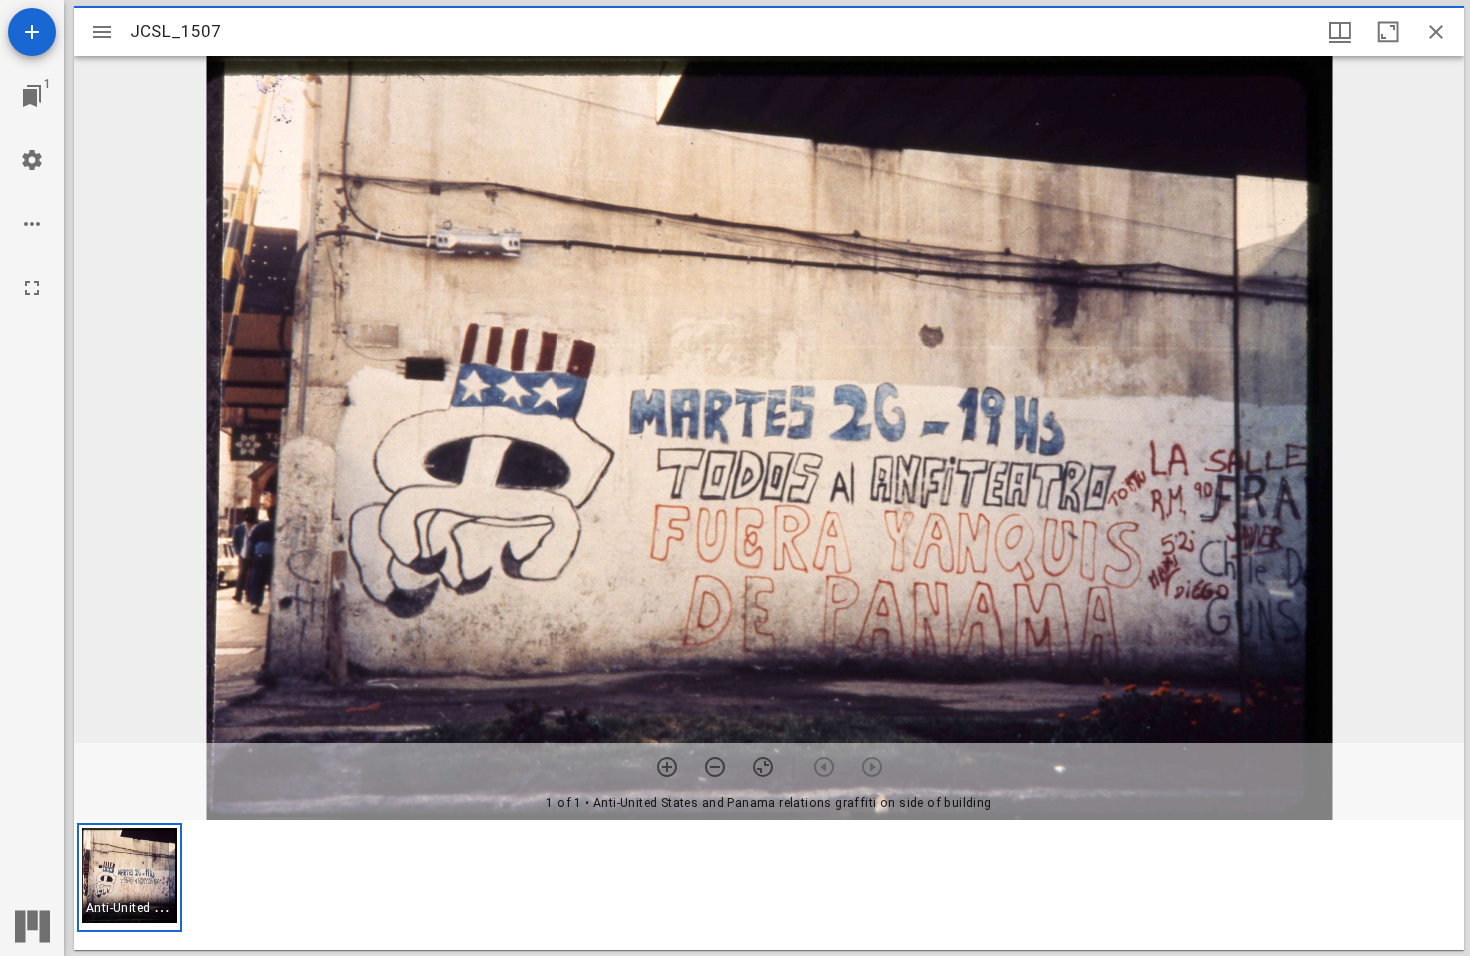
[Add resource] (32, 32)
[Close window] (1436, 32)
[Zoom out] (715, 767)
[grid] (769, 885)
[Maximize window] (1388, 32)
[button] (129, 877)
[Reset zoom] (763, 767)
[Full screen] (32, 288)
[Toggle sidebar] (102, 32)
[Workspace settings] (32, 160)
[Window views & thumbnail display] (1340, 32)
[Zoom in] (667, 767)
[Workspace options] (32, 224)
